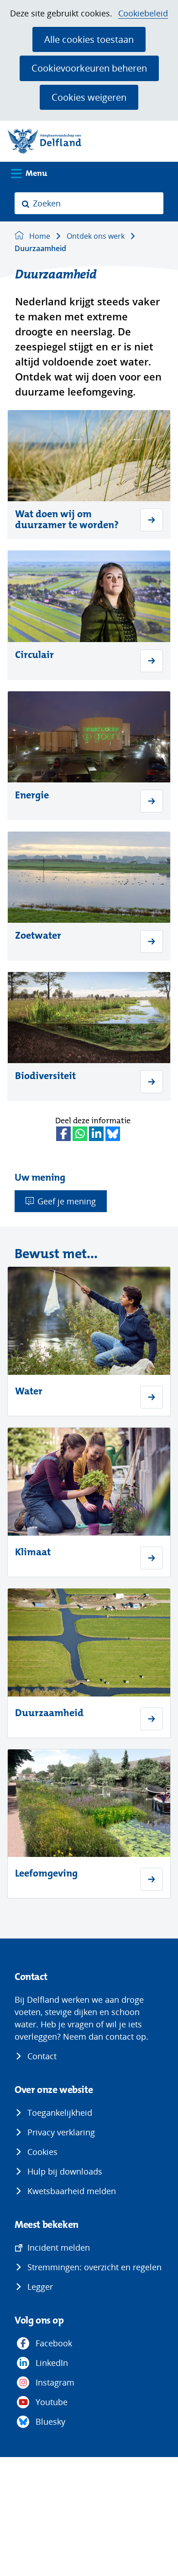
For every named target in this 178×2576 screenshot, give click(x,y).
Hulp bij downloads (65, 2171)
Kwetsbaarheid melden (72, 2191)
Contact (42, 2056)
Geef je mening (67, 1201)
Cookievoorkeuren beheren (89, 68)
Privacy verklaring (61, 2132)
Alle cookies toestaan (89, 39)
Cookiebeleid (143, 13)
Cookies (42, 2152)
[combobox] (89, 203)
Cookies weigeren (89, 97)
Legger (40, 2287)
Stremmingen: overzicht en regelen (94, 2267)
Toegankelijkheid (60, 2113)
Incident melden (59, 2247)
